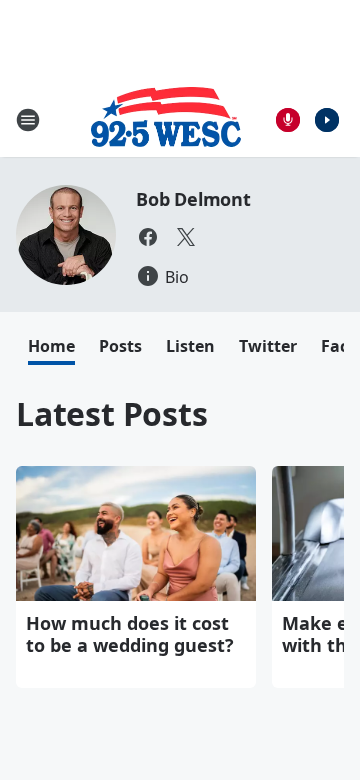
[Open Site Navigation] (28, 120)
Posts (120, 346)
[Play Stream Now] (327, 120)
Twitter (268, 346)
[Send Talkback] (288, 120)
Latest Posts (112, 413)
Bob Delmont (193, 199)
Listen (190, 346)
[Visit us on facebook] (148, 237)
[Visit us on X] (186, 237)
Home (51, 346)
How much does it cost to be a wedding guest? (130, 634)
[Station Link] (166, 119)
